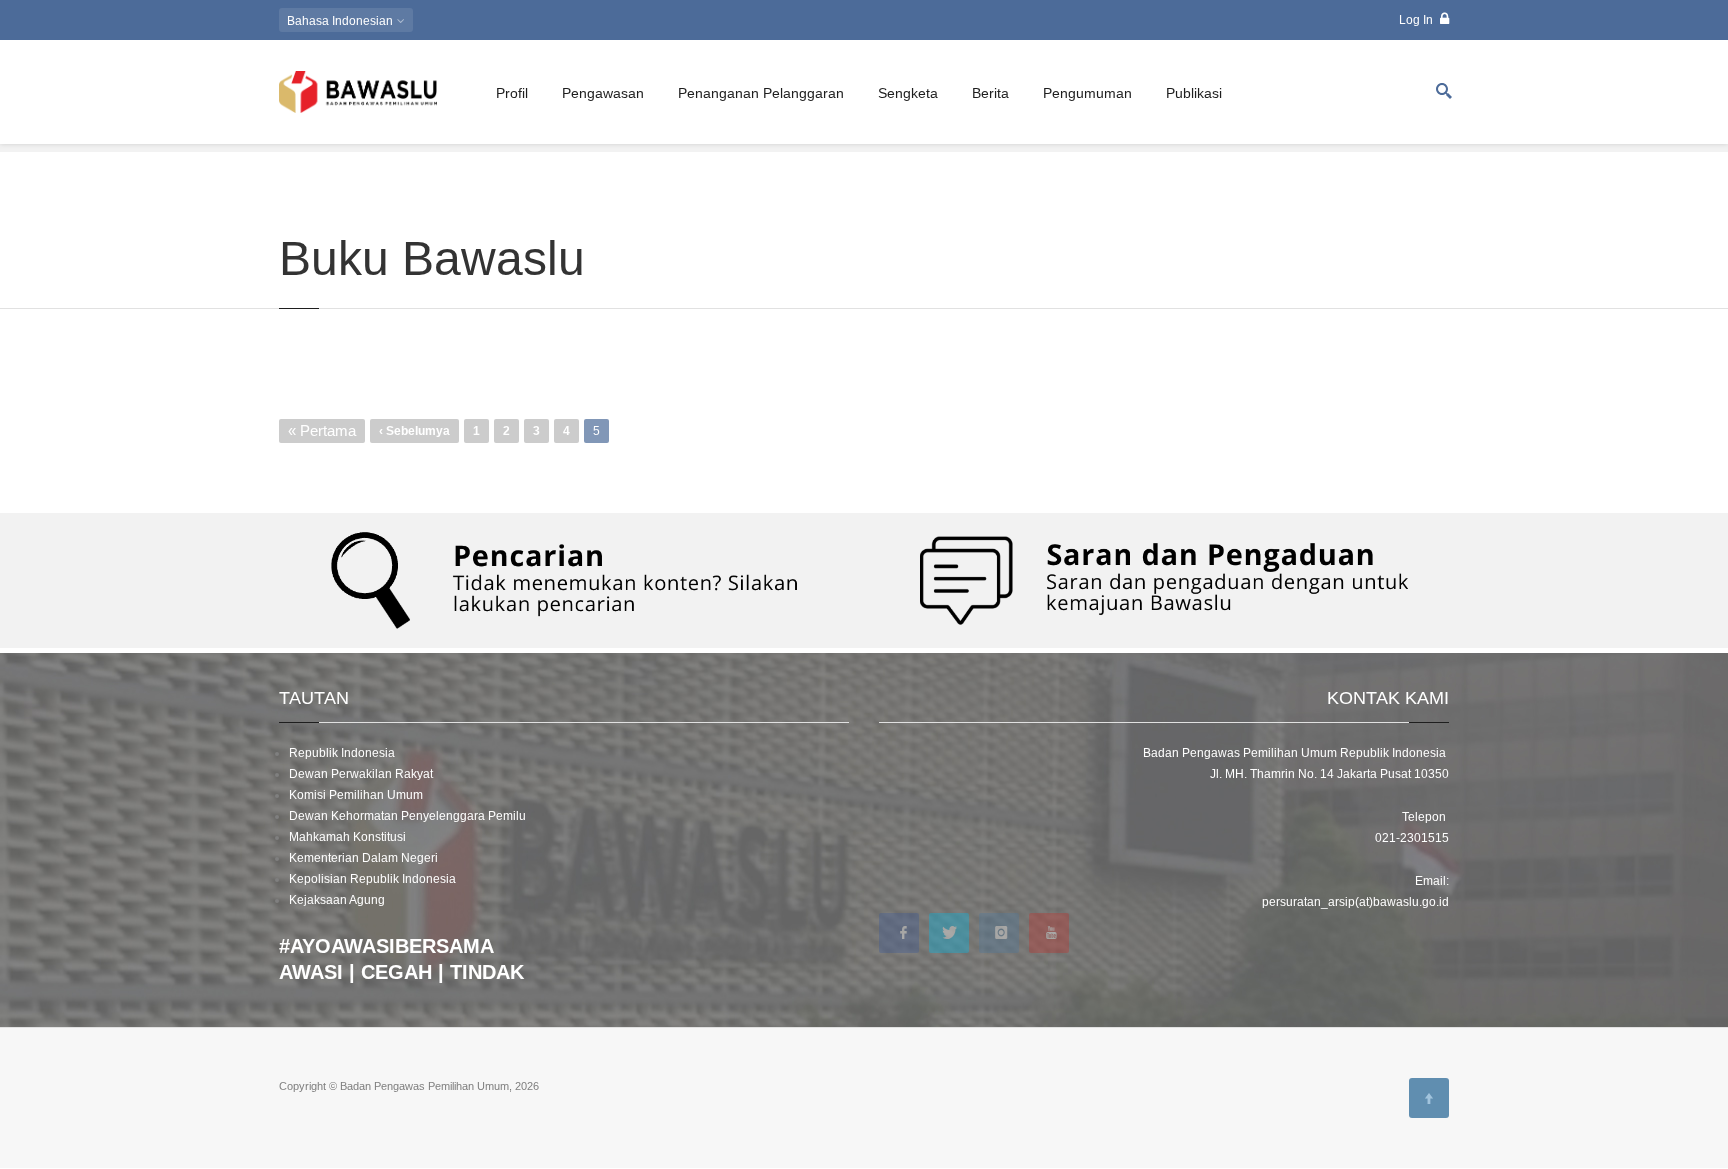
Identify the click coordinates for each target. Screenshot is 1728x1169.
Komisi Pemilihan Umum (356, 795)
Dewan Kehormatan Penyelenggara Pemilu (407, 816)
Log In (1417, 20)
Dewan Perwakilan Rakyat (361, 774)
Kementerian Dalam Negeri (363, 858)
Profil (512, 93)
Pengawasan (603, 93)
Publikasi (1194, 93)
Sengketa (908, 93)
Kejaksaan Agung (337, 900)
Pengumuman (1087, 93)
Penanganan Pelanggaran (761, 93)
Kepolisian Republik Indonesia (372, 879)
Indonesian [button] (341, 21)
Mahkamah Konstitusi (347, 837)
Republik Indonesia (342, 753)
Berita (990, 93)
